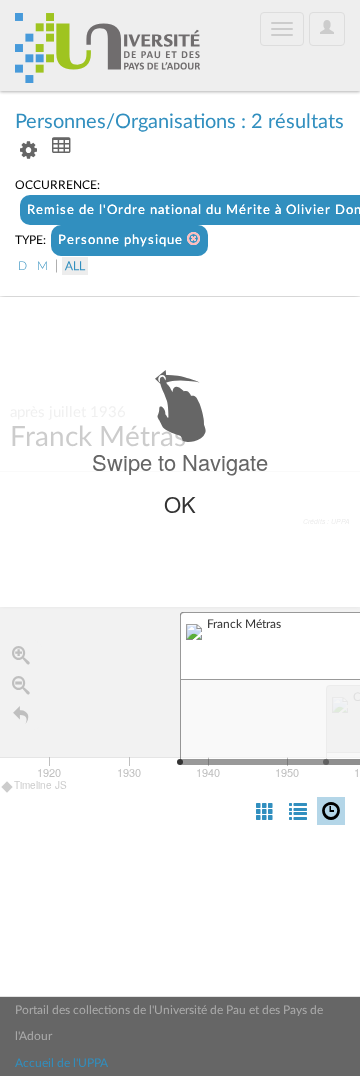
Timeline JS (40, 785)
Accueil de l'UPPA (61, 1063)
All (75, 266)
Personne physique (122, 240)
